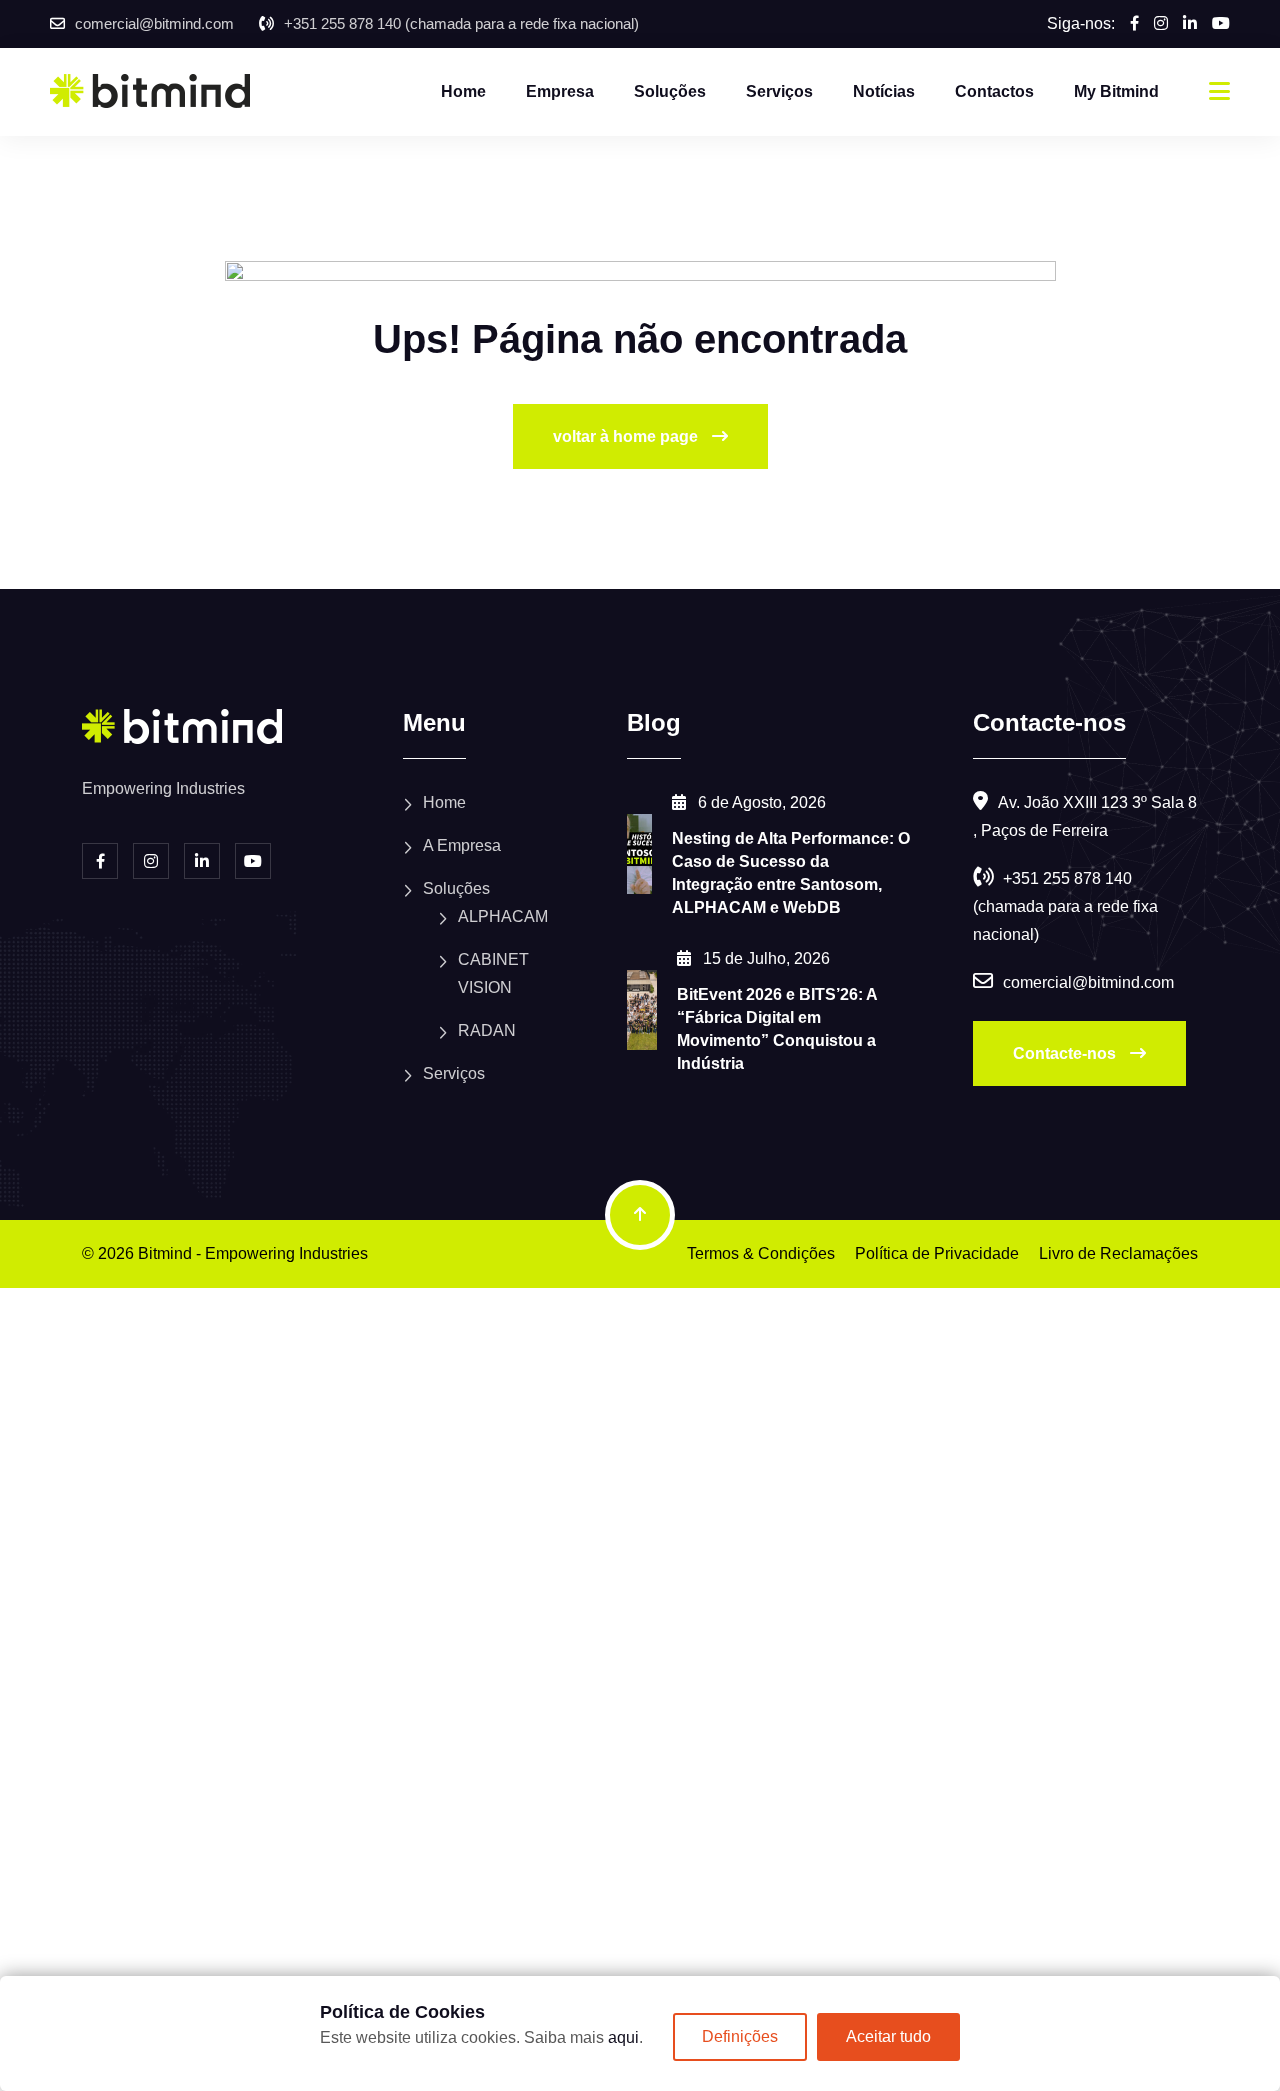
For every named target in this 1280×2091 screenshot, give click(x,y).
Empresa (560, 91)
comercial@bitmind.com (154, 23)
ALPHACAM (503, 916)
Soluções (670, 91)
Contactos (994, 91)
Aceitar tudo (888, 2036)
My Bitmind (1116, 91)
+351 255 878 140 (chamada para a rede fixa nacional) (461, 23)
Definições (740, 2036)
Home (463, 91)
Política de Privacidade (937, 1253)
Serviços (779, 91)
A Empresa (462, 845)
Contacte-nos (1066, 1053)
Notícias (884, 91)
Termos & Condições (761, 1253)
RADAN (487, 1030)
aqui (623, 2037)
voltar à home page (627, 436)
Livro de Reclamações (1118, 1253)
